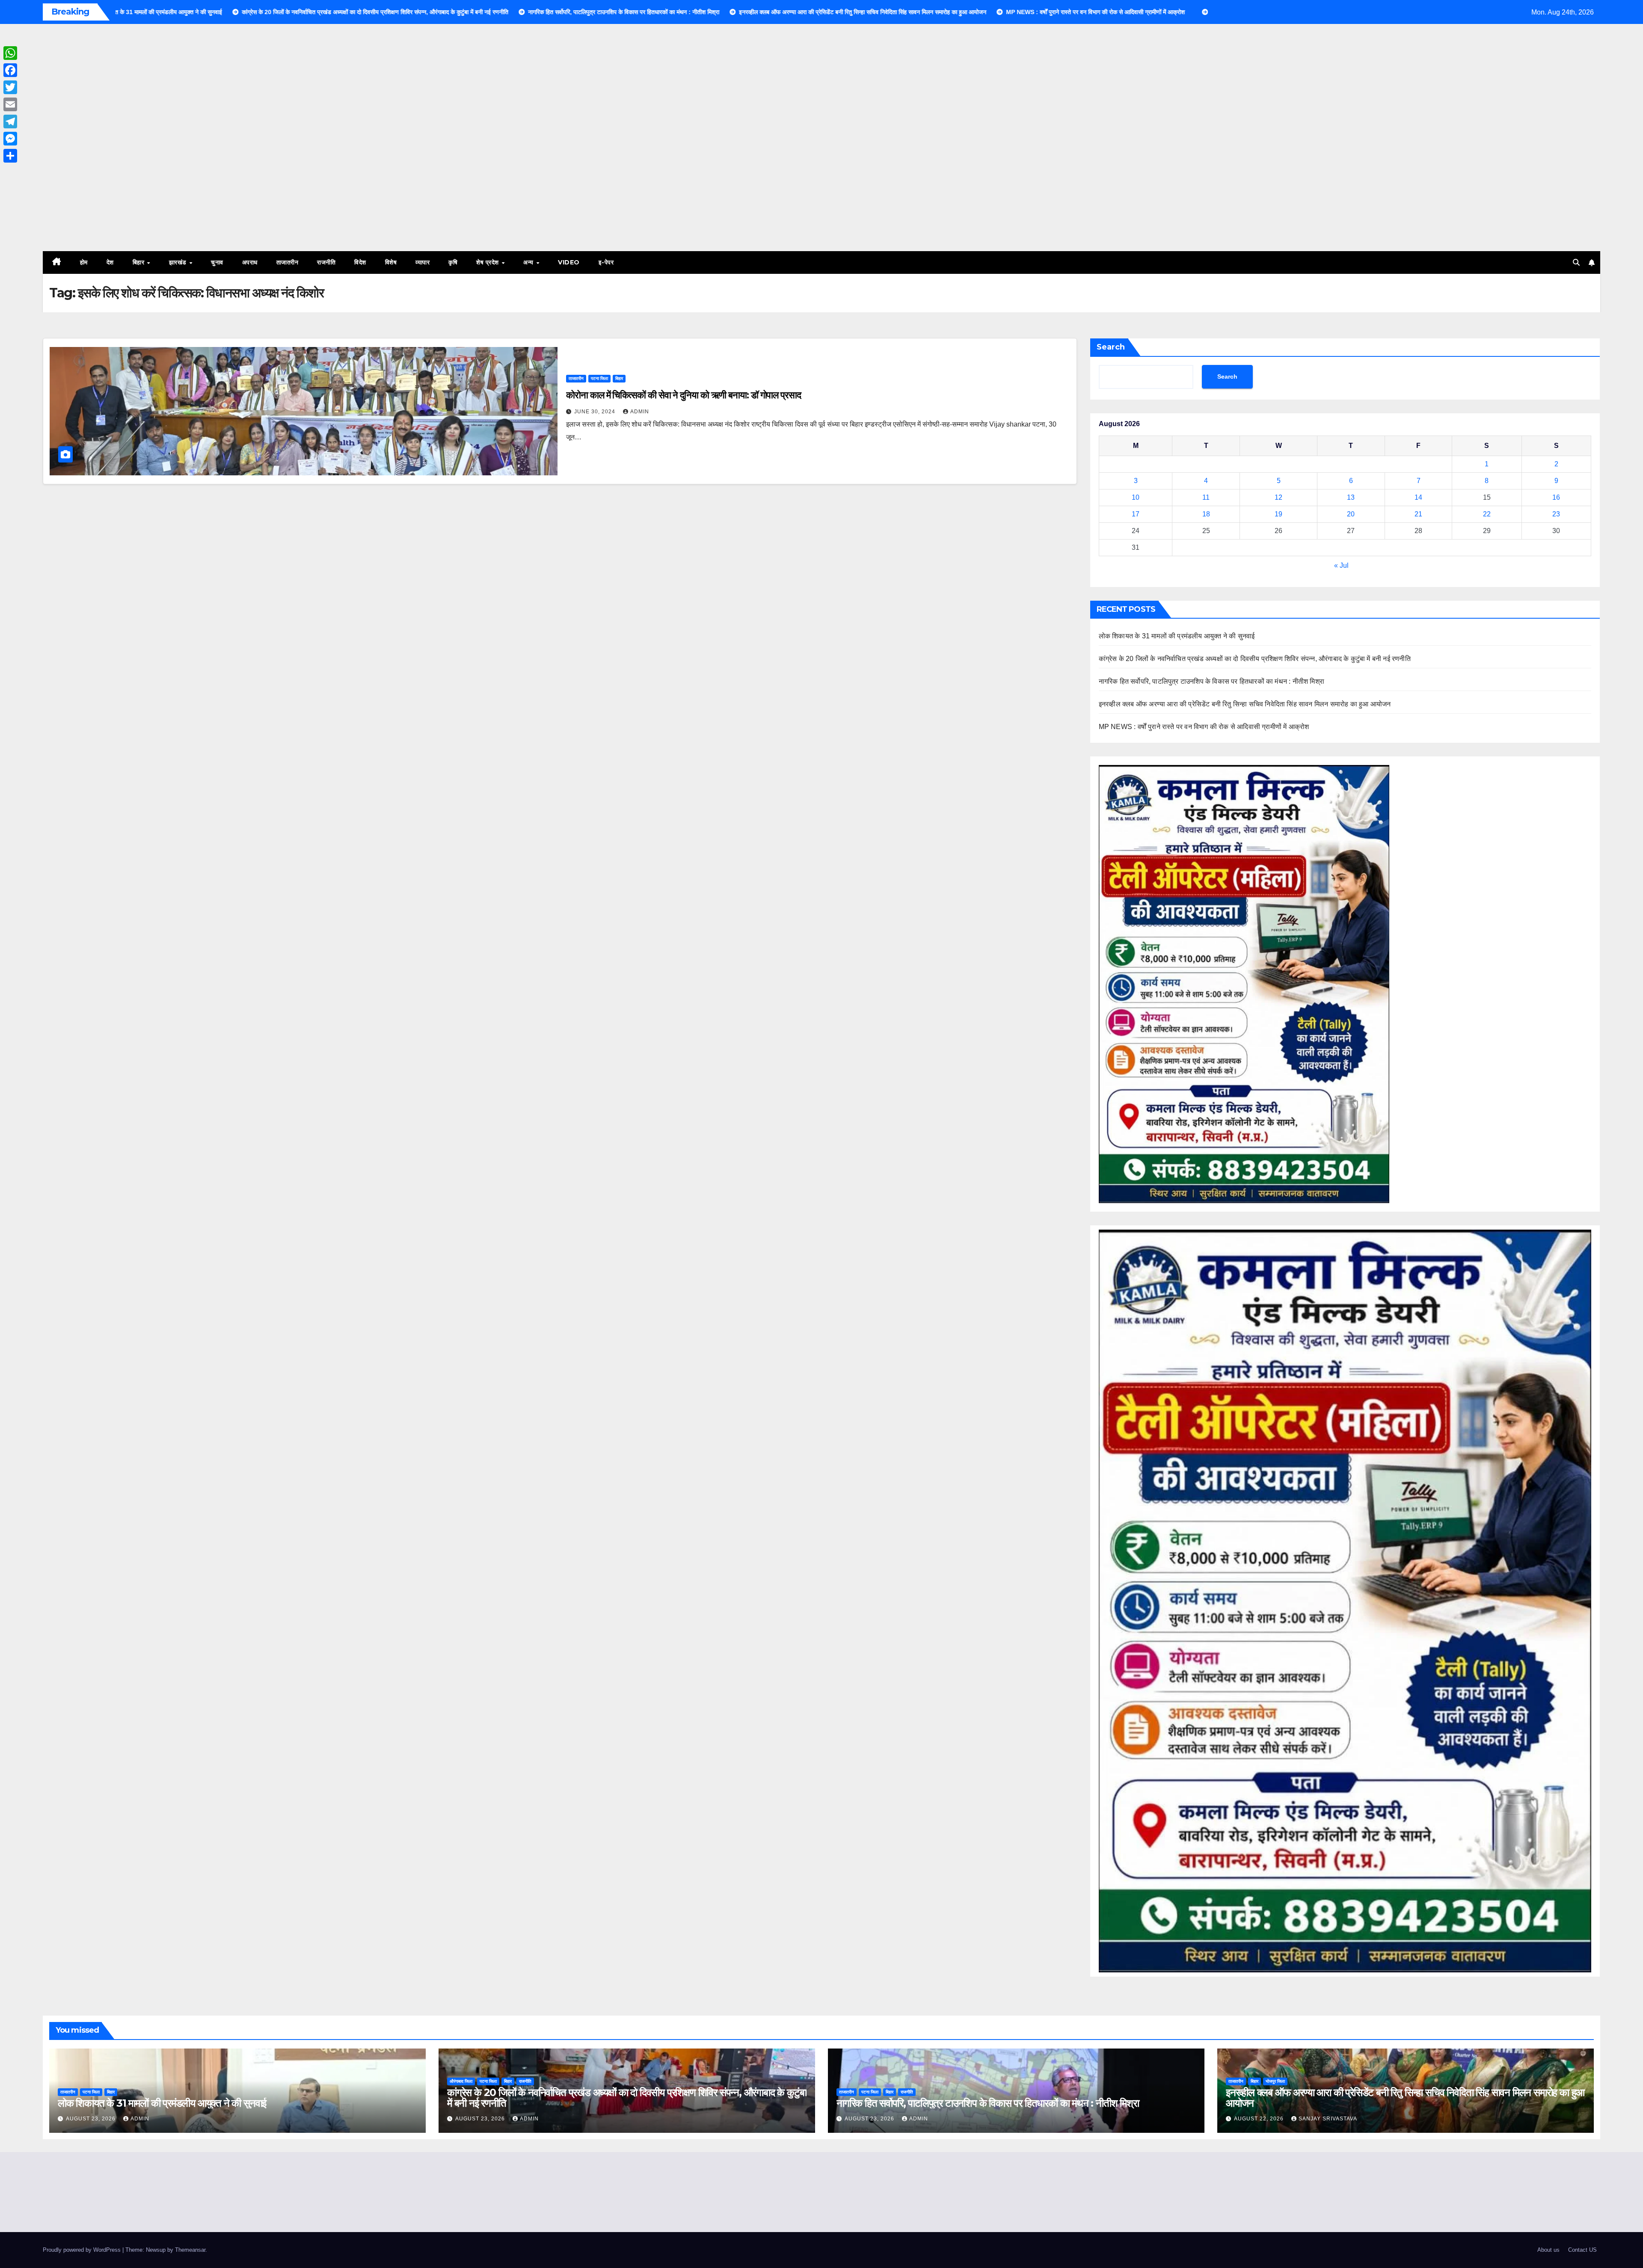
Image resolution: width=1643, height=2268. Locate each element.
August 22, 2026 (1260, 2119)
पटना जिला (599, 378)
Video (569, 262)
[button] (1576, 262)
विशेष (391, 262)
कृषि (453, 262)
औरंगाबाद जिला (461, 2081)
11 (1206, 497)
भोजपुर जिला (1275, 2081)
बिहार (139, 262)
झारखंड (179, 262)
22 (1487, 514)
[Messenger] (10, 139)
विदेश (360, 262)
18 (1206, 514)
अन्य (529, 262)
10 (1136, 497)
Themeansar (190, 2250)
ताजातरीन (288, 262)
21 (1418, 514)
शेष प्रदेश (488, 262)
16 (1556, 497)
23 (1556, 514)
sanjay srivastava (1328, 2119)
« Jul (1341, 565)
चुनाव (217, 262)
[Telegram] (10, 122)
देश (110, 262)
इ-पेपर (606, 262)
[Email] (10, 104)
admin (640, 412)
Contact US (1582, 2250)
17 (1136, 514)
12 (1278, 497)
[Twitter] (10, 87)
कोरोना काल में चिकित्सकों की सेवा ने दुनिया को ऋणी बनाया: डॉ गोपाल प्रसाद (683, 395)
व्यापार (423, 262)
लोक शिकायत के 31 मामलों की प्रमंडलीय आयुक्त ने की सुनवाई (1177, 636)
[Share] (10, 156)
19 (1278, 514)
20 (1351, 514)
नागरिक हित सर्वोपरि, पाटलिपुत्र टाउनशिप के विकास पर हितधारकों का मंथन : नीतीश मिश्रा (1211, 681)
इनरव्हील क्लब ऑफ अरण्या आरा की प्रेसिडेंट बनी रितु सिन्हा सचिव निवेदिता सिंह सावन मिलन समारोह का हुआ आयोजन (1245, 704)
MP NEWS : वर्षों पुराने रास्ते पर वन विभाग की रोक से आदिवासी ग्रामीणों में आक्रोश (1204, 727)
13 (1351, 497)
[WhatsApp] (10, 53)
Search (1111, 347)
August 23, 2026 (92, 2119)
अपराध (250, 262)
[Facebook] (10, 70)
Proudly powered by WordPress (83, 2250)
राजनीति (326, 262)
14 (1418, 497)
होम (84, 262)
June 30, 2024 (596, 412)
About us (1548, 2250)
